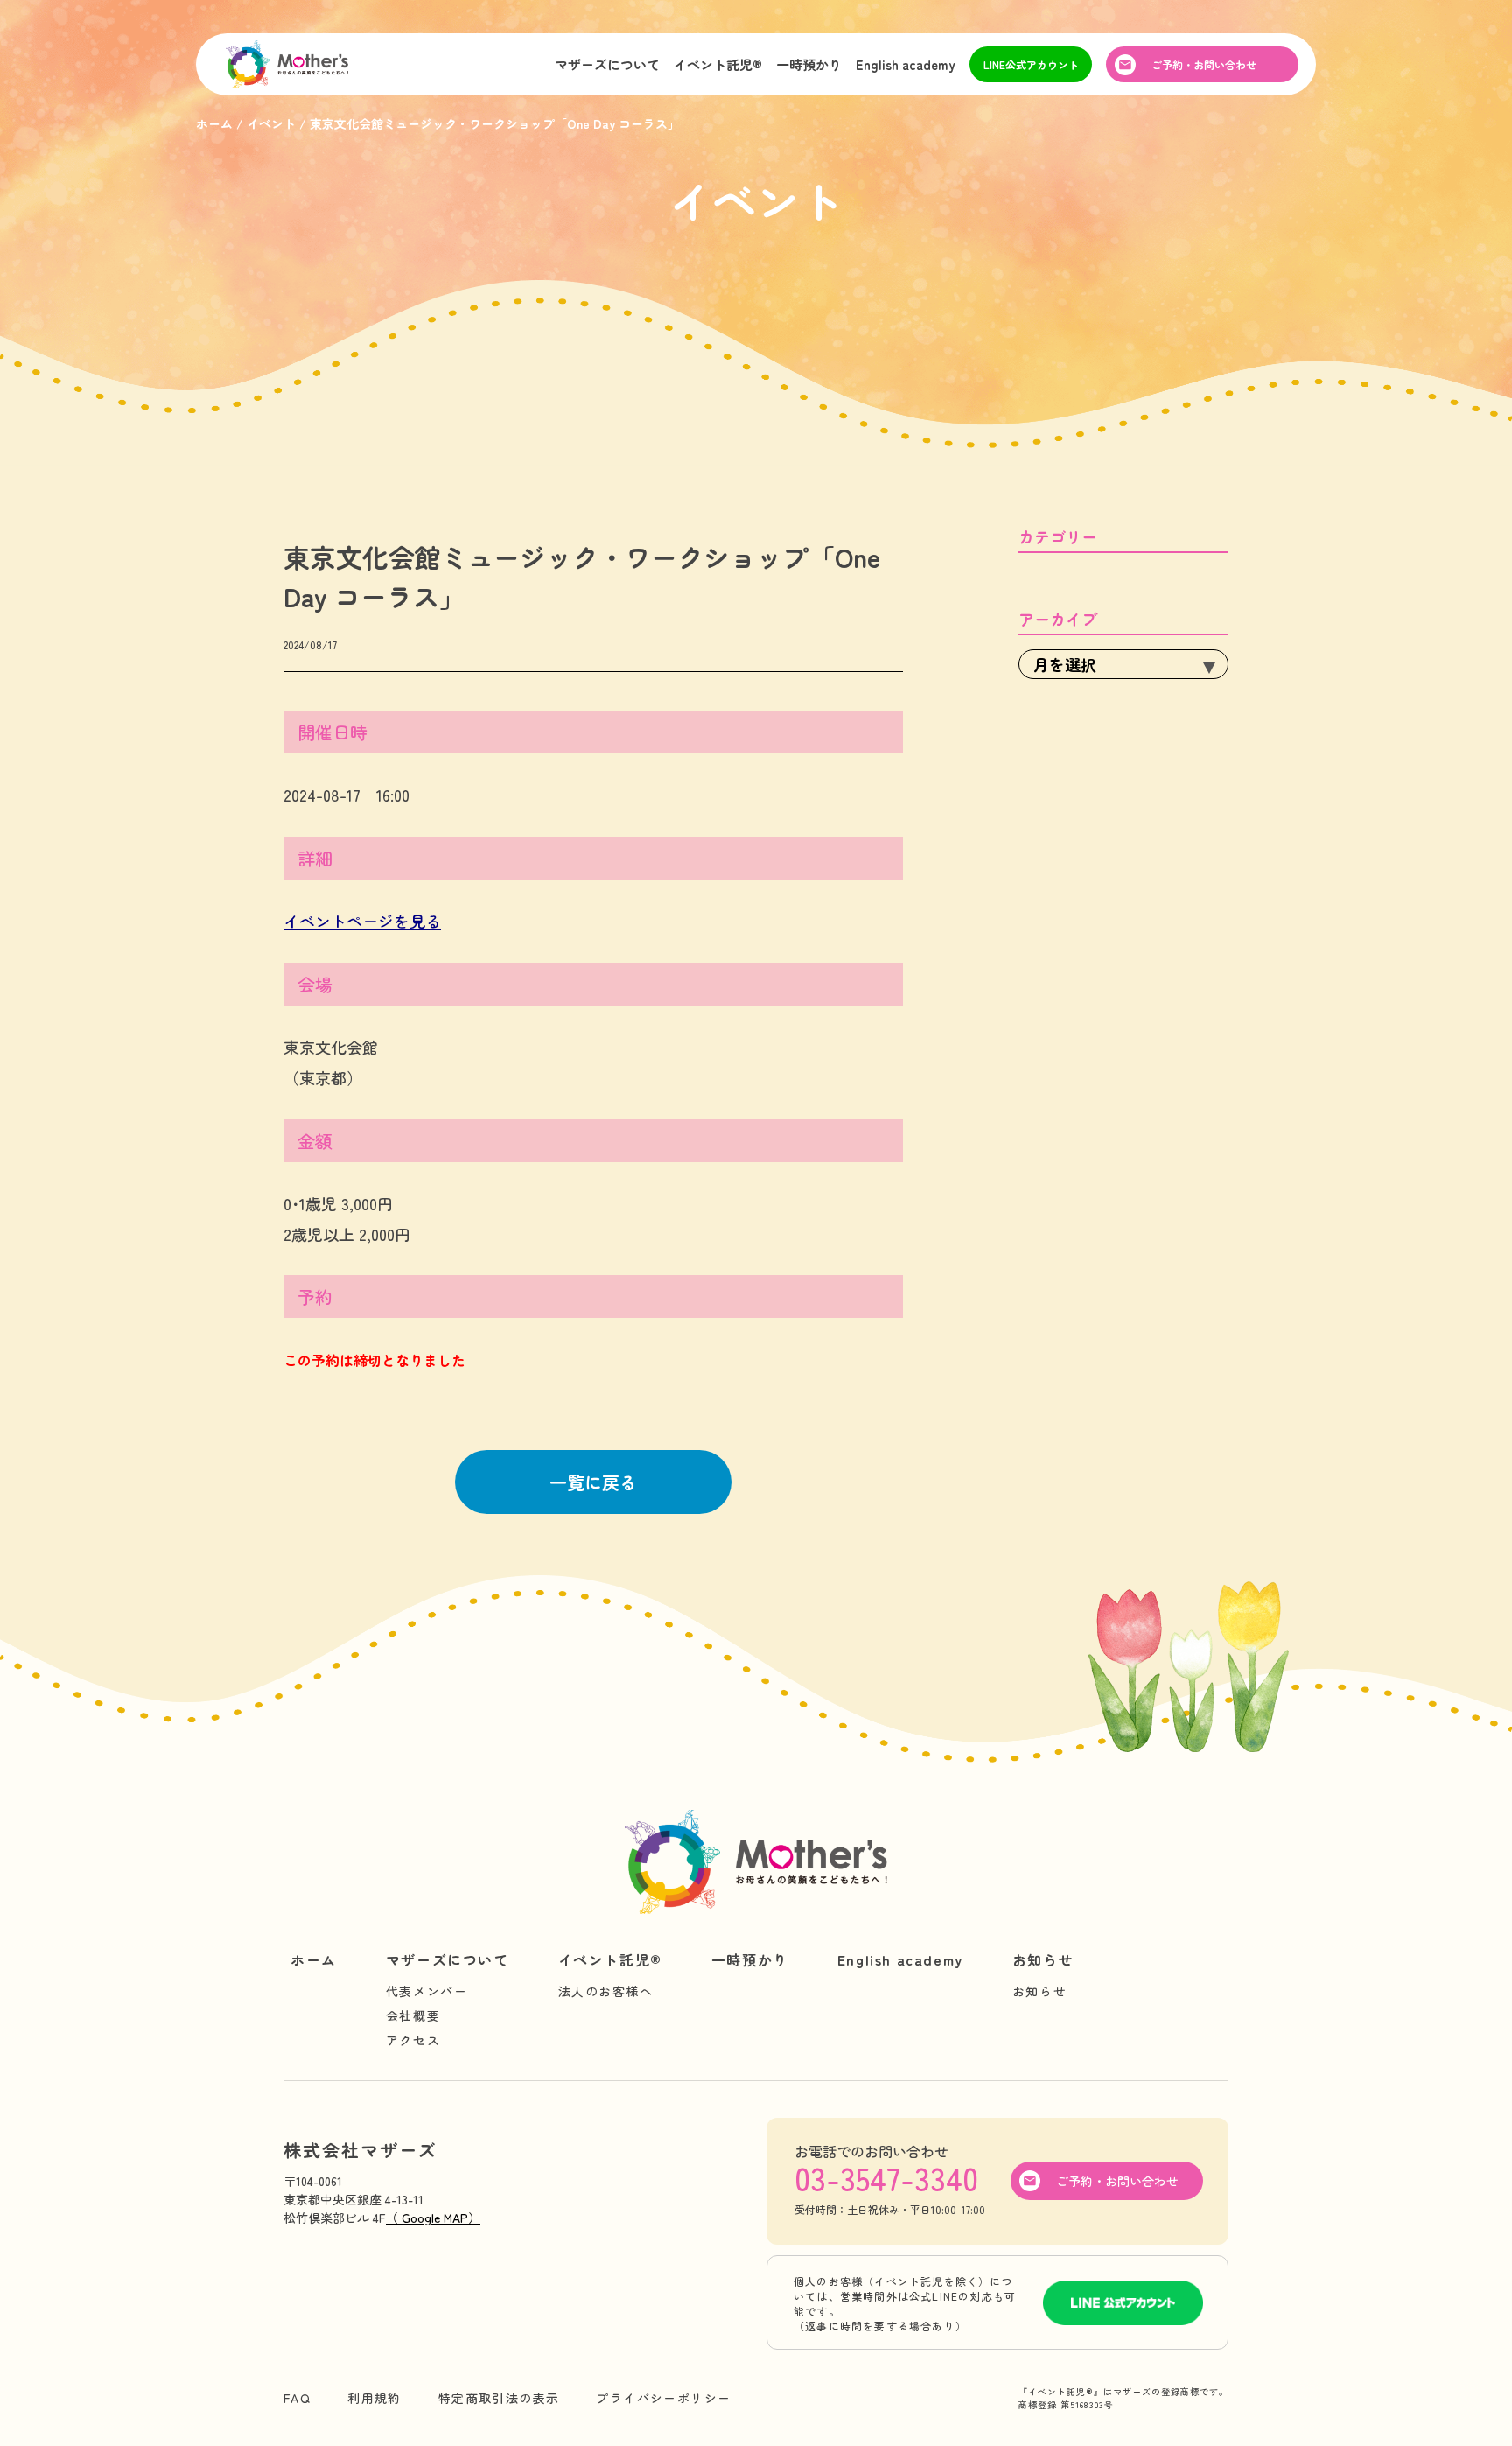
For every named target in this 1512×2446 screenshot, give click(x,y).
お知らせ (1043, 1959)
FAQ (297, 2398)
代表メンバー (427, 1991)
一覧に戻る (593, 1482)
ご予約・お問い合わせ (1204, 64)
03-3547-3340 (886, 2177)
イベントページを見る (362, 921)
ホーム (314, 1959)
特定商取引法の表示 (499, 2398)
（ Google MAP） (433, 2218)
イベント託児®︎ (718, 64)
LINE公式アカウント (1031, 64)
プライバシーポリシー (663, 2398)
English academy (906, 64)
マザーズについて (607, 64)
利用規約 (374, 2398)
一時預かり (809, 64)
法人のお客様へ (606, 1991)
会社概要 (413, 2015)
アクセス (413, 2040)
